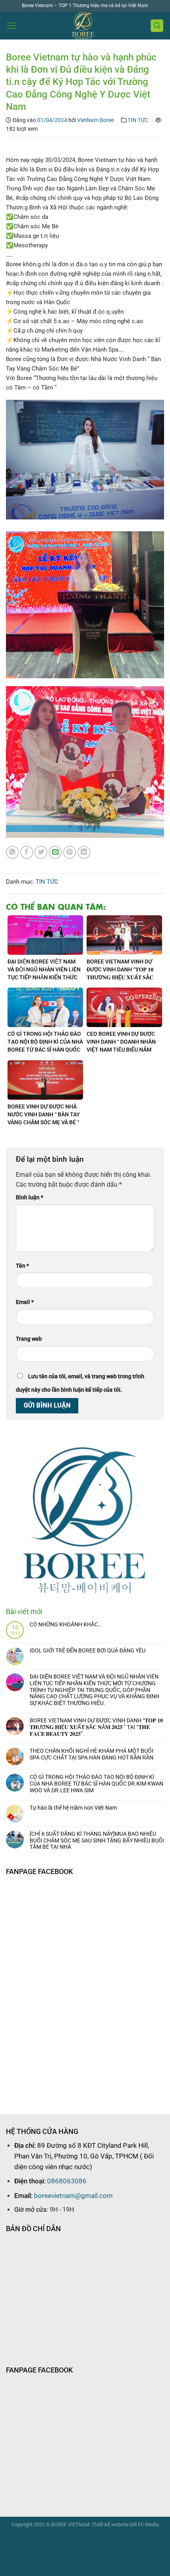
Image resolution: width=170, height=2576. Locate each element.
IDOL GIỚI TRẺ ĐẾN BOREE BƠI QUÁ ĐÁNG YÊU (88, 1650)
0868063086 (67, 2181)
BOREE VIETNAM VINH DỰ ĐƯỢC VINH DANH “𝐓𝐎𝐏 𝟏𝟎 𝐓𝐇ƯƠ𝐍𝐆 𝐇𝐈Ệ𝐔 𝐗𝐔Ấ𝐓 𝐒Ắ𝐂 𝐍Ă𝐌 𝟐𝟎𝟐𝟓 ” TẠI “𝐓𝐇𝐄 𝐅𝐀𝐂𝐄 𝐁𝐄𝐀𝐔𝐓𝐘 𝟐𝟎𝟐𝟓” (96, 1727)
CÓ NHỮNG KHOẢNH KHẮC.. (65, 1624)
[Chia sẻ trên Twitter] (41, 852)
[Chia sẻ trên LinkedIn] (84, 852)
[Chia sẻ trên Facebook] (27, 852)
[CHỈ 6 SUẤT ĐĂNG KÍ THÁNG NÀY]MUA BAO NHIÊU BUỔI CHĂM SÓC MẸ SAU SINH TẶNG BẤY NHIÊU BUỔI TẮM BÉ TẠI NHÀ (97, 1840)
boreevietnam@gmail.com (73, 2196)
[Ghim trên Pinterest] (70, 852)
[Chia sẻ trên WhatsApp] (12, 852)
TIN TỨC (138, 120)
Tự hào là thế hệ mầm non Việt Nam (73, 1808)
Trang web (29, 1339)
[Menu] (12, 26)
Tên (22, 1266)
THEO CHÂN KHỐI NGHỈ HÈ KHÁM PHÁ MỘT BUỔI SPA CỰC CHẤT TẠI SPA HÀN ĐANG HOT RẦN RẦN (92, 1754)
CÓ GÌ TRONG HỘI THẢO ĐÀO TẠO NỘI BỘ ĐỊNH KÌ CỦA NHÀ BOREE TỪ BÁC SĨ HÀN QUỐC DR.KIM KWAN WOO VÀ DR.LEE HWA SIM (96, 1784)
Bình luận (29, 1198)
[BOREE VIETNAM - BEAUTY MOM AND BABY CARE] (84, 26)
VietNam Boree (95, 120)
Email (25, 1302)
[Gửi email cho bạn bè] (55, 852)
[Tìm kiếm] (157, 26)
